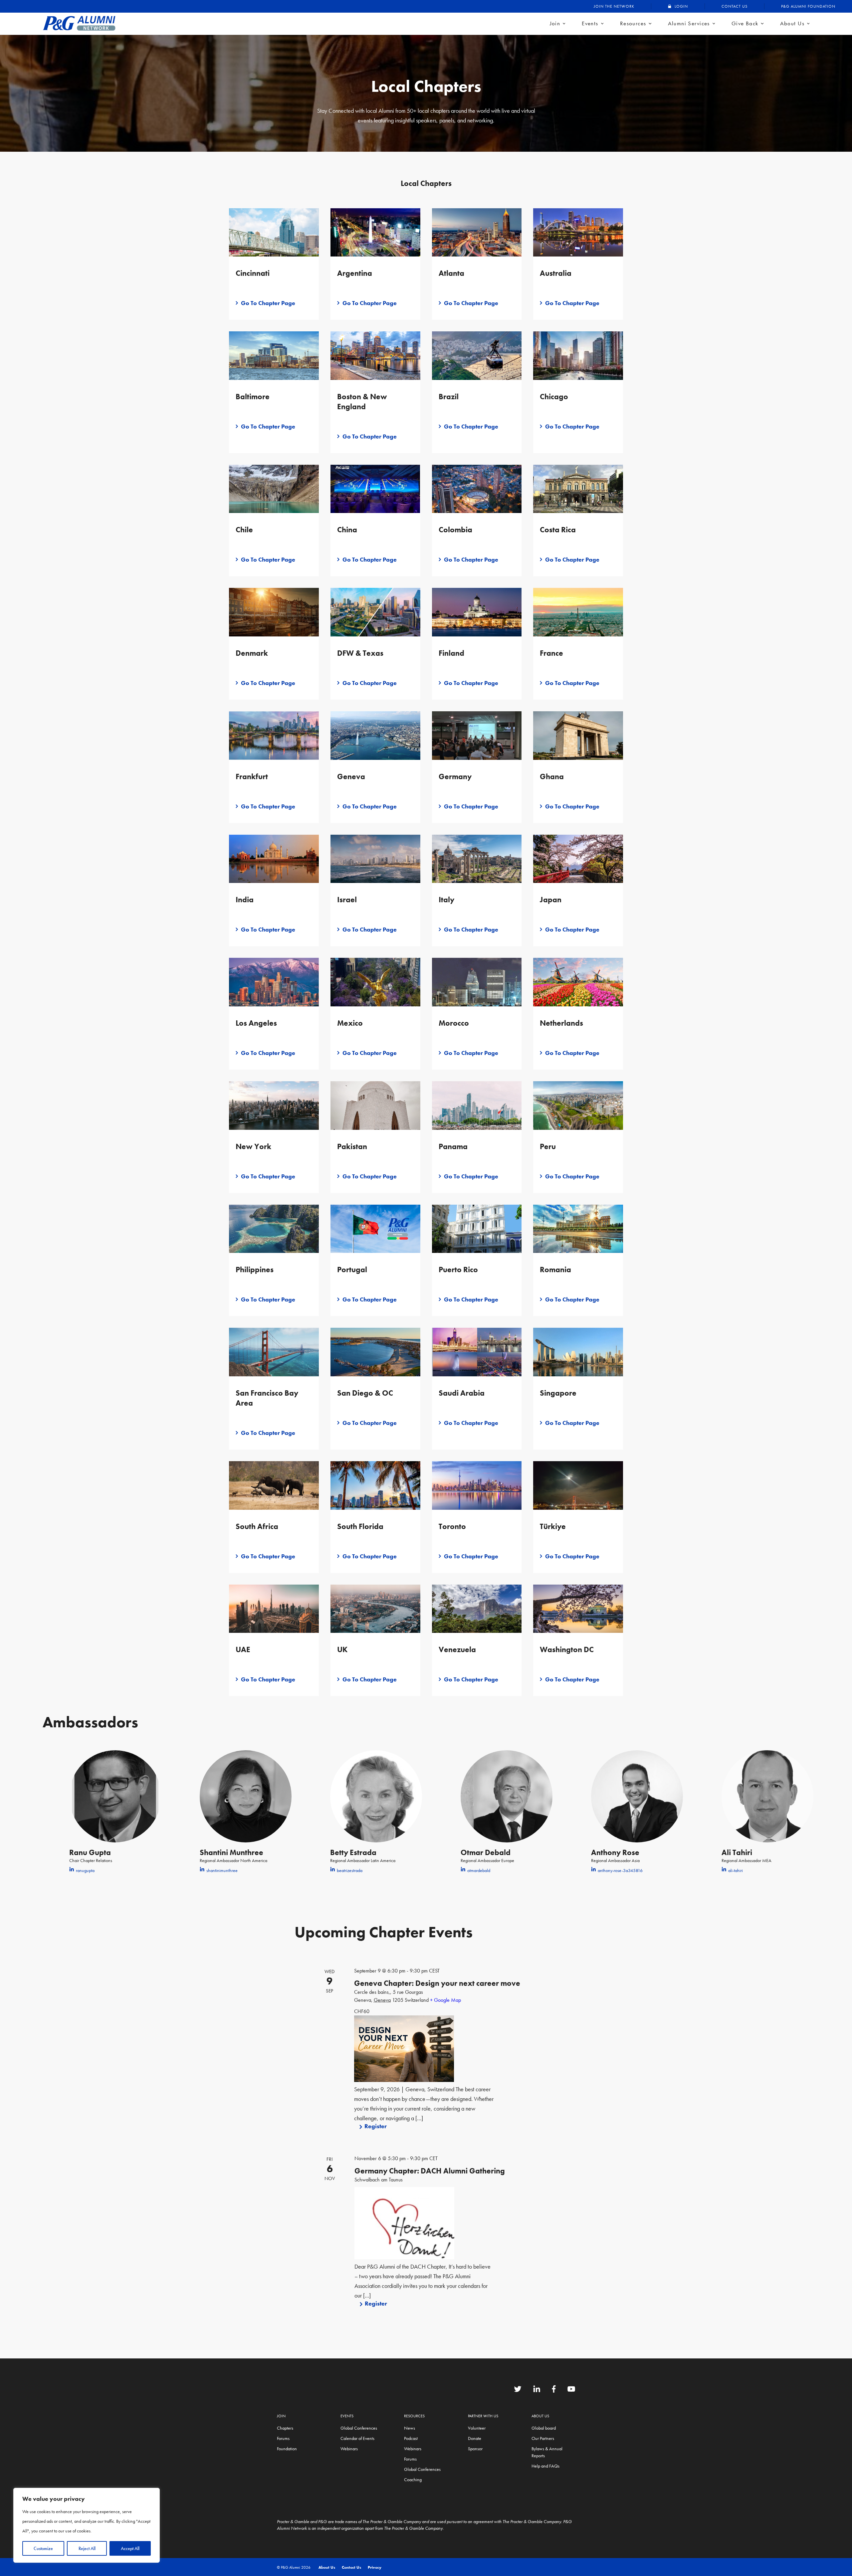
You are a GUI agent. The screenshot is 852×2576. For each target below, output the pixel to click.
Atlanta (451, 273)
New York (253, 1146)
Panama (453, 1146)
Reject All (87, 2548)
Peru (548, 1146)
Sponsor (475, 2449)
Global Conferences (359, 2428)
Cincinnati (253, 273)
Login (681, 6)
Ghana (552, 776)
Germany (455, 776)
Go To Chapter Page (268, 303)
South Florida (360, 1526)
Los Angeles (256, 1023)
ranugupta (85, 1870)
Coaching (413, 2480)
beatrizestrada (350, 1870)
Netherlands (561, 1023)
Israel (347, 900)
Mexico (350, 1023)
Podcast (411, 2438)
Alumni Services (689, 23)
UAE (243, 1649)
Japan (551, 900)
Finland (451, 653)
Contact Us (735, 6)
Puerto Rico (458, 1270)
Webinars (349, 2449)
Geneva (351, 776)
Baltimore (253, 397)
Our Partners (543, 2438)
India (245, 900)
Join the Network (614, 6)
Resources (633, 23)
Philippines (255, 1270)
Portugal (352, 1270)
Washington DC (567, 1649)
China (347, 530)
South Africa (257, 1526)
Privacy (375, 2567)
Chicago (554, 397)
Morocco (454, 1023)
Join (555, 23)
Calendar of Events (357, 2438)
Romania (555, 1270)
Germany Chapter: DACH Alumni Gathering (430, 2171)
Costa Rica (558, 530)
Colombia (455, 530)
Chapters (285, 2428)
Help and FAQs (545, 2466)
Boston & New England (362, 402)
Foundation (287, 2449)
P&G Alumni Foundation (808, 6)
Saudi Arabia (462, 1393)
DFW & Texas (360, 653)
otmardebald (479, 1870)
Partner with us (483, 2416)
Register (376, 2126)
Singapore (558, 1393)
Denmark (252, 653)
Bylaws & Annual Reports (547, 2452)
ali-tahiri (736, 1870)
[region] (87, 2525)
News (410, 2428)
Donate (475, 2438)
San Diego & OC (365, 1393)
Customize (43, 2548)
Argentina (355, 273)
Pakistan (352, 1146)
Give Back (745, 23)
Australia (556, 273)
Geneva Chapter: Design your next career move (437, 1983)
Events (590, 23)
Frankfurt (252, 776)
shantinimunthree (222, 1870)
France (551, 653)
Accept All (130, 2548)
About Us (792, 23)
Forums (283, 2438)
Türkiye (553, 1526)
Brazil (449, 397)
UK (342, 1649)
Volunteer (477, 2428)
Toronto (452, 1526)
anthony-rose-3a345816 (620, 1870)
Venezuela (457, 1649)
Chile (244, 530)
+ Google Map (445, 2000)
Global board (544, 2428)
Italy (446, 900)
